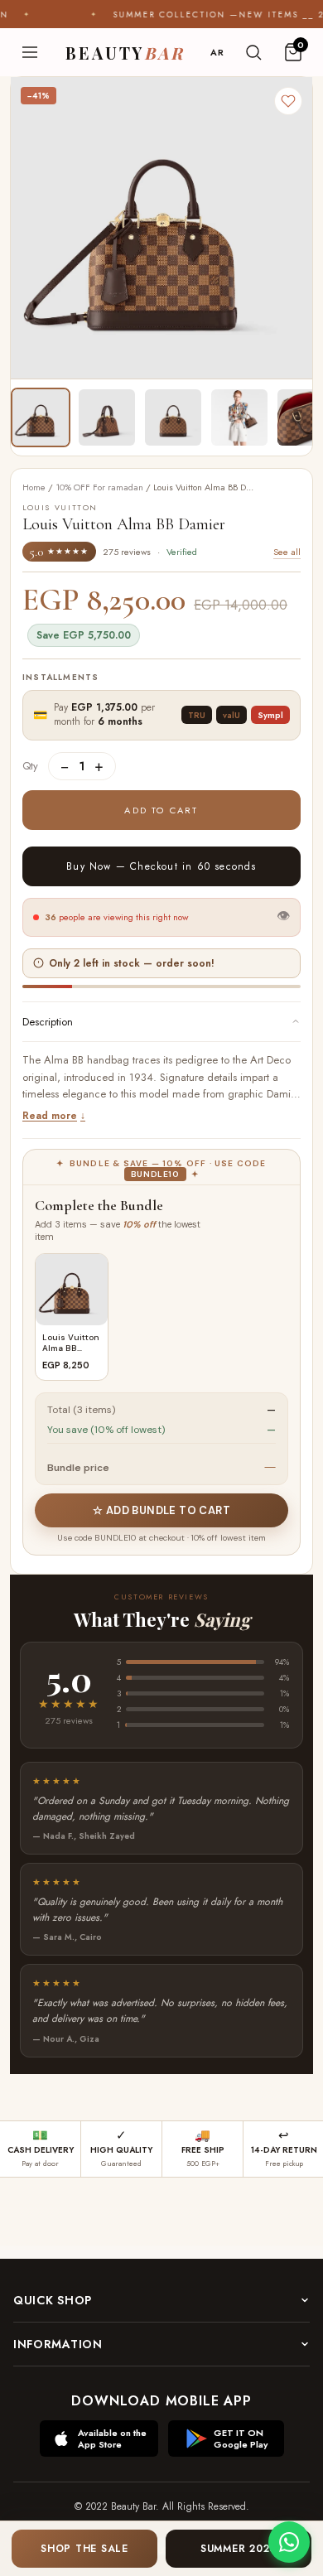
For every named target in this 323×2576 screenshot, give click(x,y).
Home (34, 487)
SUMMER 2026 (239, 2549)
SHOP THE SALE (84, 2549)
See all (287, 552)
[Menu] (30, 52)
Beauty (125, 53)
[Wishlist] (288, 101)
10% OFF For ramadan (99, 487)
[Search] (253, 52)
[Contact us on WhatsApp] (289, 2542)
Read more (50, 1116)
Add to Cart (161, 810)
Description (48, 1022)
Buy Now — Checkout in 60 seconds (161, 866)
